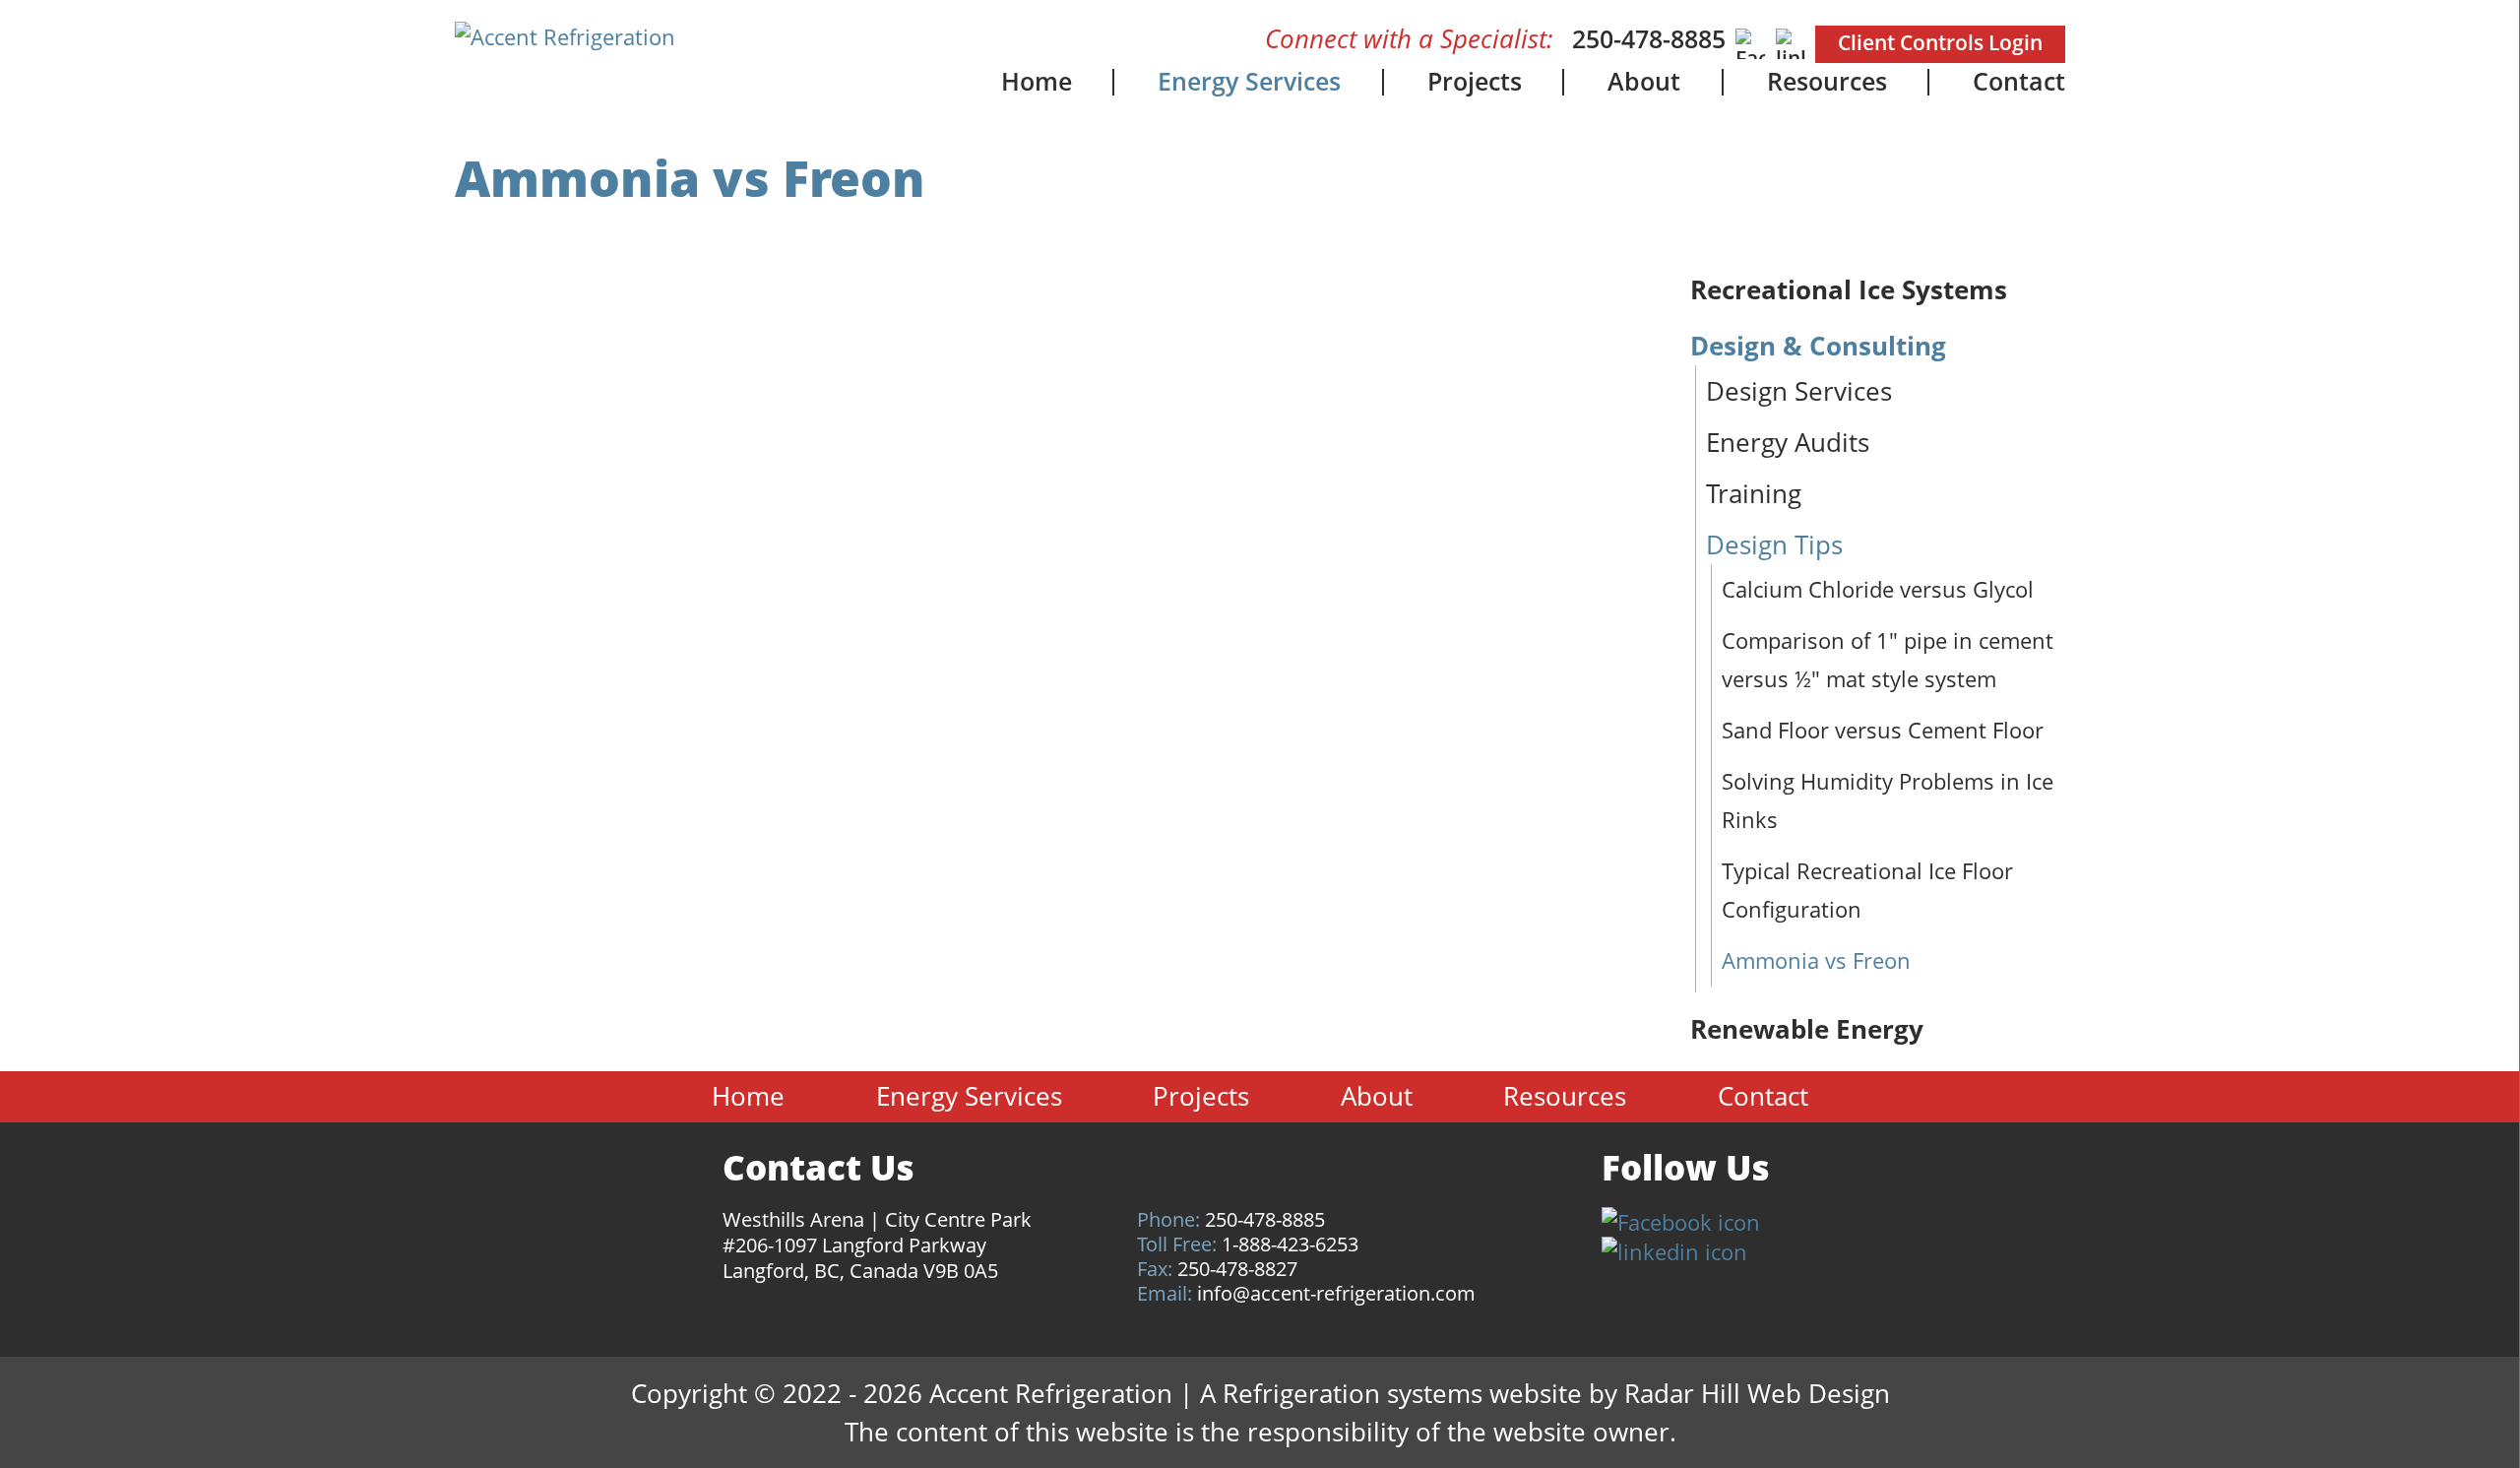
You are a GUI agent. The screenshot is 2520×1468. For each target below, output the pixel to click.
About (1644, 81)
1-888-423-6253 (1290, 1244)
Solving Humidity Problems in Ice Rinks (1888, 800)
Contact (2019, 81)
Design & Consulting (1818, 346)
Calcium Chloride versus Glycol (1878, 589)
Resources (1827, 81)
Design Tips (1774, 544)
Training (1754, 493)
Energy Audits (1788, 442)
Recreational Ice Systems (1849, 289)
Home (1037, 81)
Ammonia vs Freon (1816, 960)
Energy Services (1249, 81)
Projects (1475, 81)
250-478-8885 (1649, 39)
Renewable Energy (1807, 1029)
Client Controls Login (1940, 42)
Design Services (1799, 391)
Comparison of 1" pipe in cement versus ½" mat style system (1888, 659)
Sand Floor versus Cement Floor (1883, 730)
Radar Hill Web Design (1757, 1393)
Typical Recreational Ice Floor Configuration (1867, 890)
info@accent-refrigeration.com (1336, 1293)
